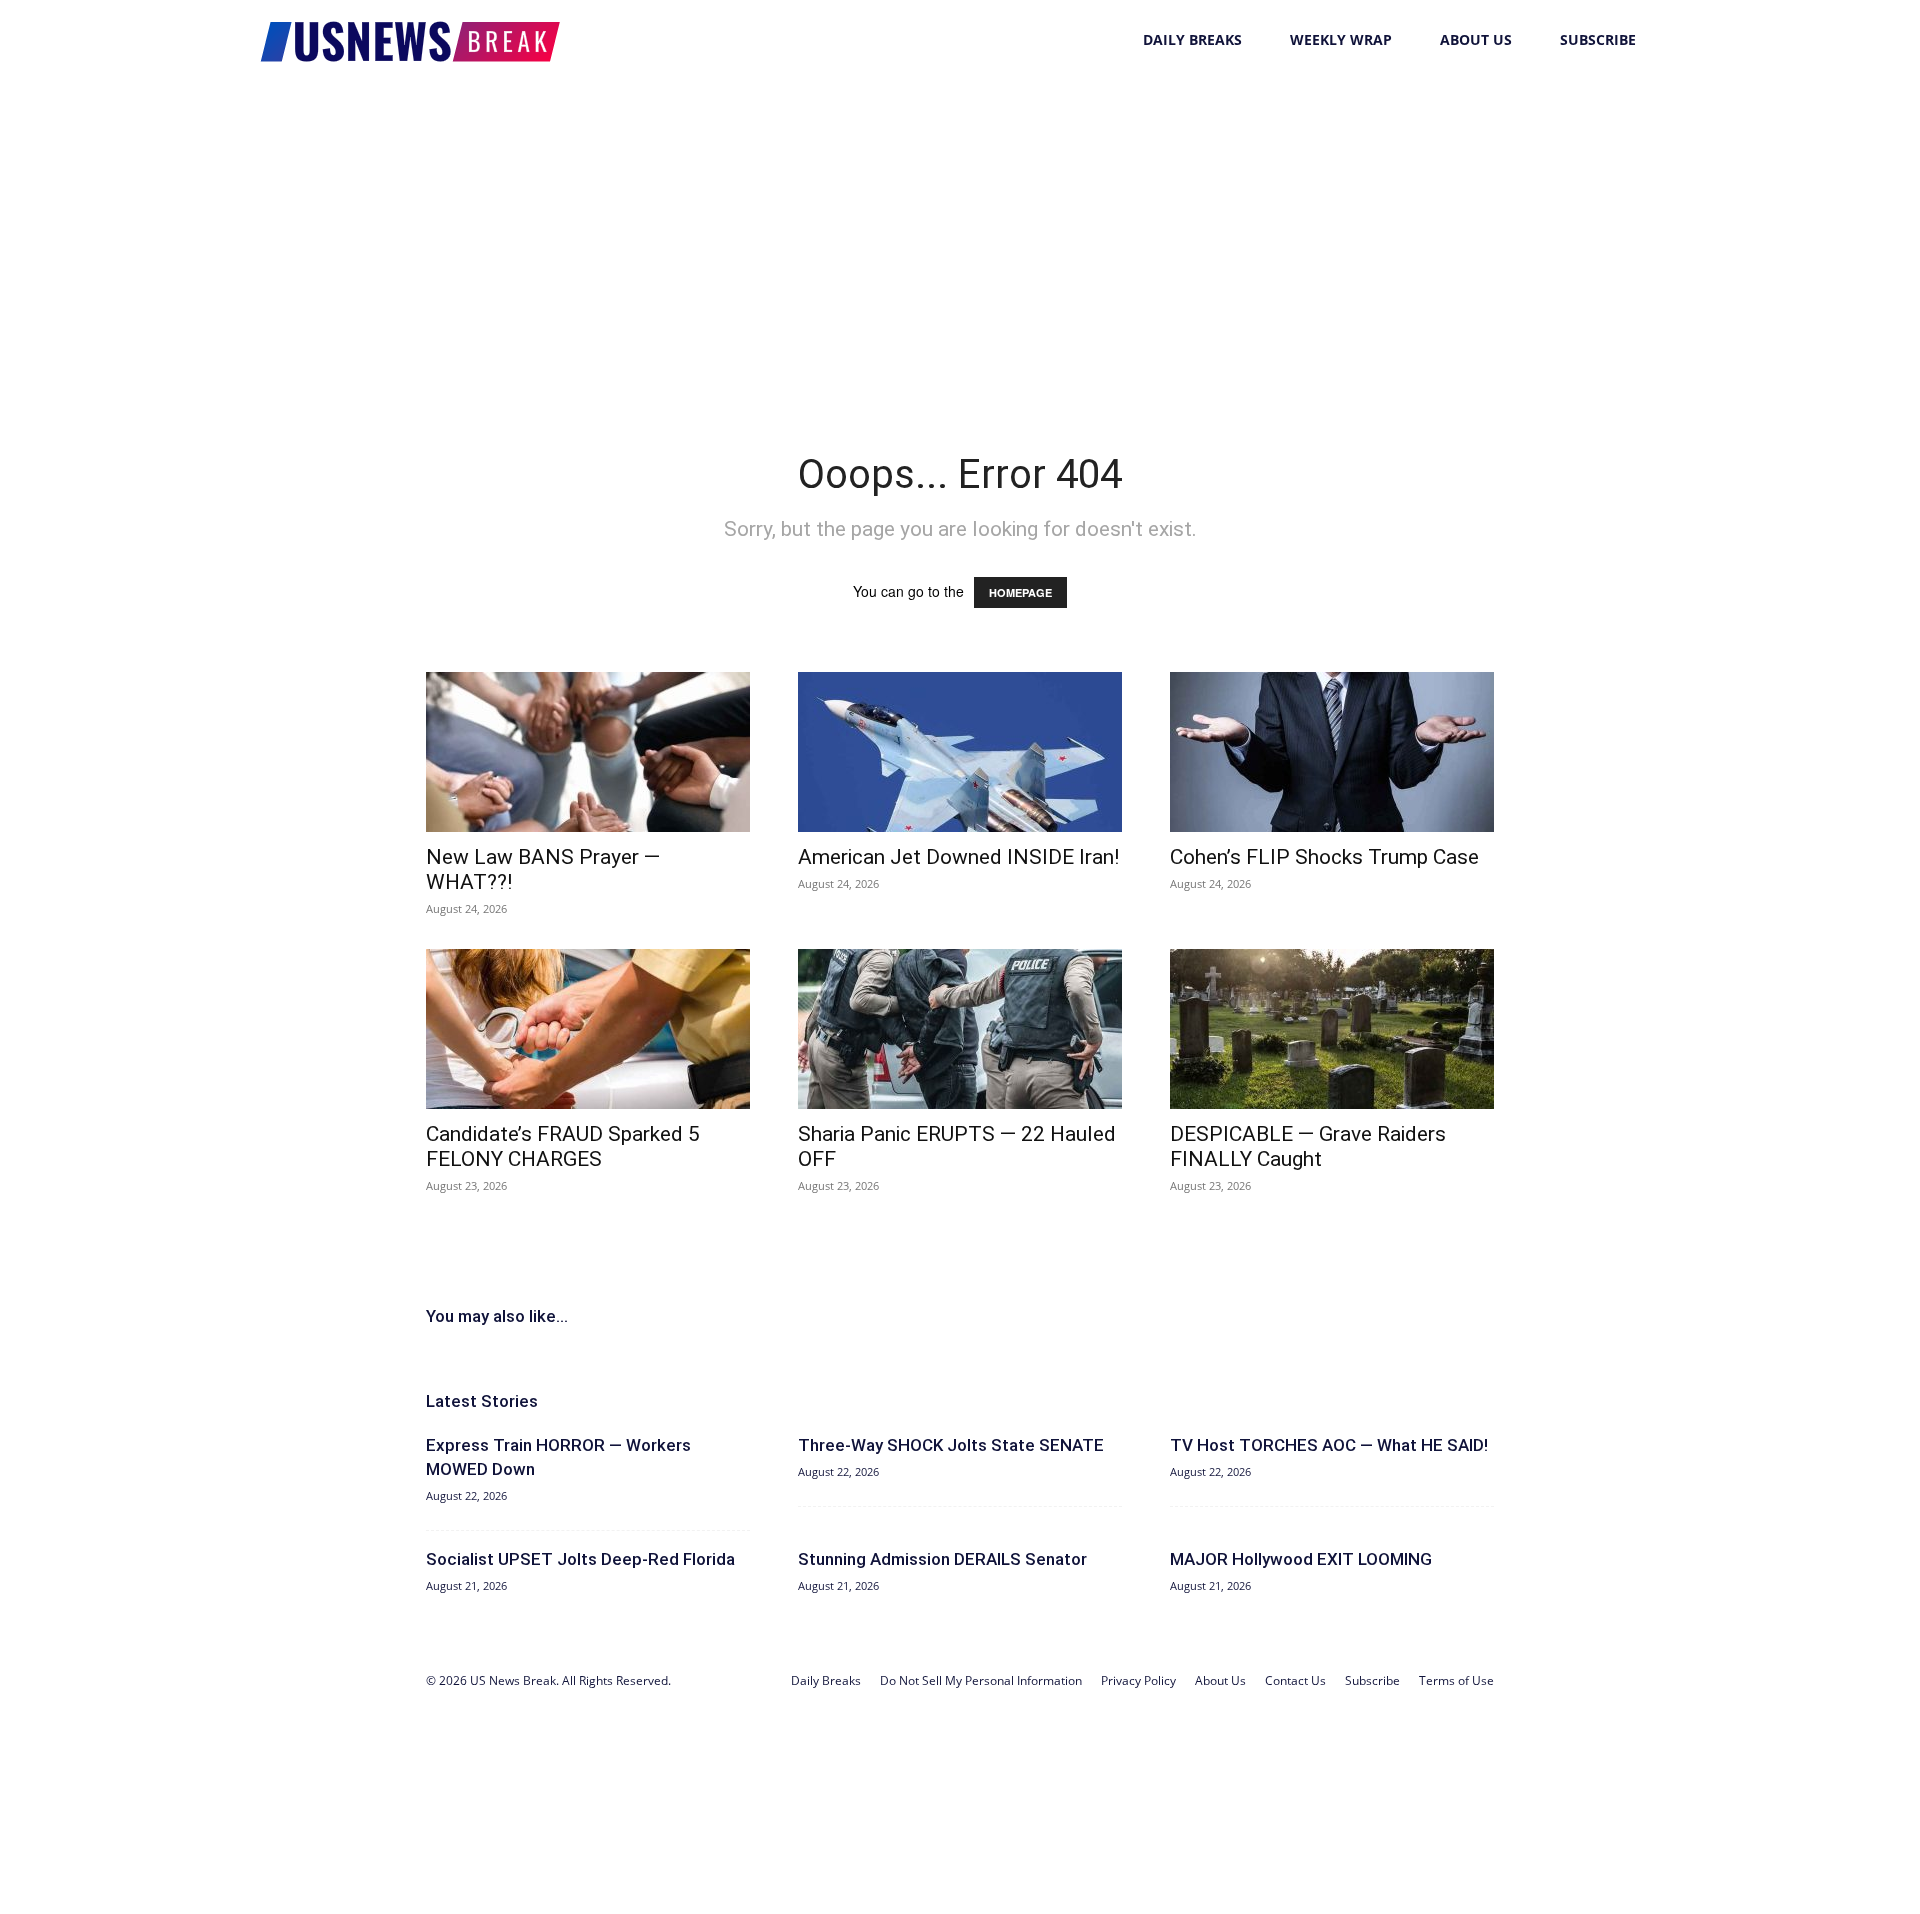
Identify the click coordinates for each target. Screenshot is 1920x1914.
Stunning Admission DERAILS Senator (942, 1559)
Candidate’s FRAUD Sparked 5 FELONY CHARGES (563, 1146)
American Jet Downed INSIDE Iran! (958, 857)
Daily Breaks (1192, 39)
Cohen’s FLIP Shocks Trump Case (1324, 857)
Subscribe (1598, 39)
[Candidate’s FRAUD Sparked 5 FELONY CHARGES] (588, 1029)
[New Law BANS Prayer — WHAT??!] (588, 752)
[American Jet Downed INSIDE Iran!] (960, 752)
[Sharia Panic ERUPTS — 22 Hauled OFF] (960, 1029)
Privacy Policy (1138, 1680)
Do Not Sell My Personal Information (981, 1680)
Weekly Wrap (1341, 39)
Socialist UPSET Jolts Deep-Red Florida (580, 1559)
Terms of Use (1456, 1680)
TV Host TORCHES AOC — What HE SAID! (1329, 1445)
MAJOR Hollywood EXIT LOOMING (1301, 1559)
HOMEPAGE (1020, 592)
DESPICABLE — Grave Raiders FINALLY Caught (1308, 1146)
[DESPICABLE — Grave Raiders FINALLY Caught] (1332, 1029)
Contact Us (1295, 1680)
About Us (1476, 39)
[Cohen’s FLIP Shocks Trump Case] (1332, 752)
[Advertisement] (960, 230)
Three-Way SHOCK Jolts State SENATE (951, 1445)
